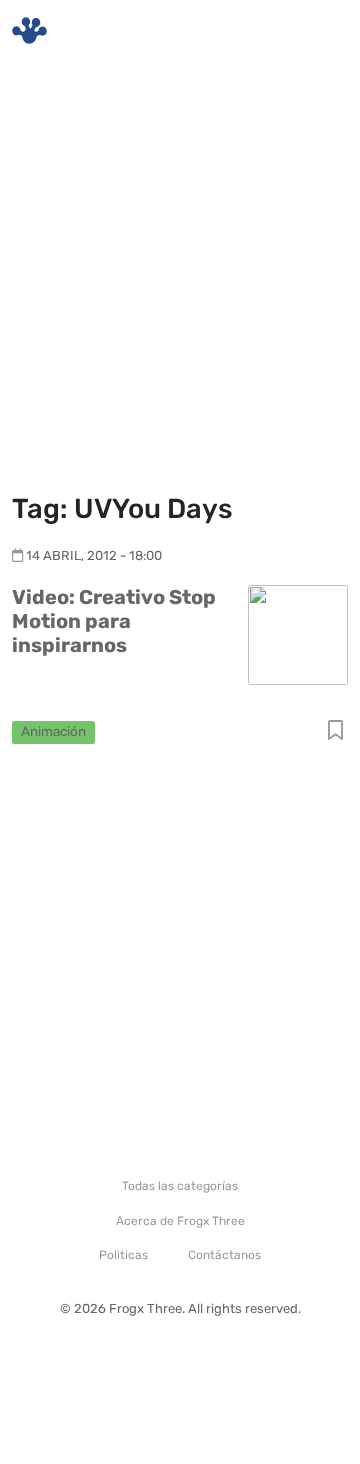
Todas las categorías (180, 1186)
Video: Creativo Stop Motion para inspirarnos (114, 621)
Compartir (335, 731)
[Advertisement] (180, 280)
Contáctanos (224, 1255)
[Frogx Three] (29, 30)
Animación (53, 731)
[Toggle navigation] (321, 31)
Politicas (123, 1255)
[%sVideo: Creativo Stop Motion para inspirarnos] (298, 634)
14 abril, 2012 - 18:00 (94, 555)
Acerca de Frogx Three (180, 1221)
